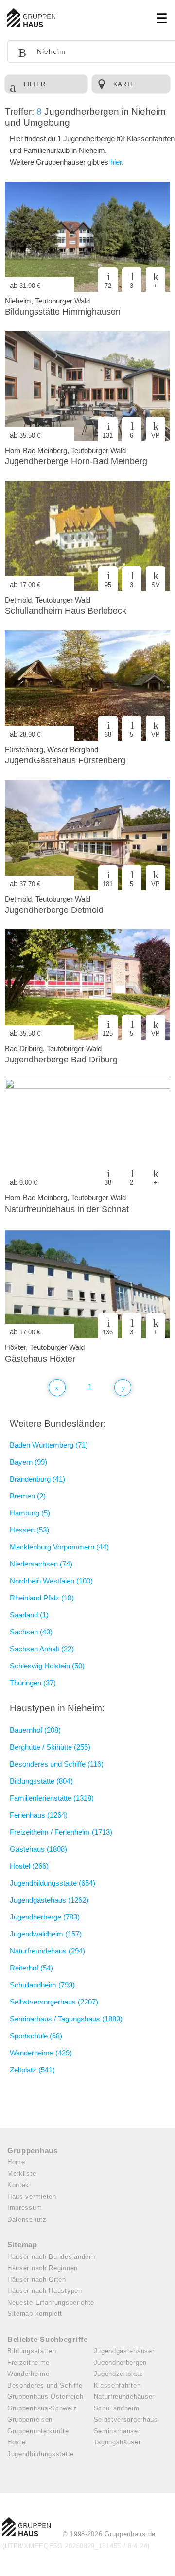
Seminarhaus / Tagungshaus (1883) (66, 2019)
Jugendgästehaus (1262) (49, 1900)
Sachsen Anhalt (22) (42, 1649)
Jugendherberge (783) (45, 1917)
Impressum (25, 2208)
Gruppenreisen (30, 2419)
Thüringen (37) (33, 1683)
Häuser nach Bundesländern (51, 2257)
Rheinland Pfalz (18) (42, 1598)
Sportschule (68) (36, 2036)
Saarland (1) (29, 1615)
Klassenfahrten (117, 2385)
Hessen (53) (29, 1530)
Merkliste (22, 2174)
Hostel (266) (29, 1866)
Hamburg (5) (30, 1513)
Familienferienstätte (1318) (52, 1798)
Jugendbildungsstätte (41, 2454)
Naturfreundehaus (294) (47, 1951)
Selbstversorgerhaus (126, 2419)
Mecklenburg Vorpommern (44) (59, 1547)
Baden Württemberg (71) (49, 1445)
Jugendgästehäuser (124, 2351)
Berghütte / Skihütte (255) (50, 1747)
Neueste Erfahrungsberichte (51, 2302)
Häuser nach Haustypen (45, 2291)
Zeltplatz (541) (32, 2070)
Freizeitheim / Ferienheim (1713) (61, 1832)
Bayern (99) (28, 1462)
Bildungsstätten (32, 2351)
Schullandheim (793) (42, 1985)
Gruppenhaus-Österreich (45, 2397)
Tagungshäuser (117, 2442)
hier (116, 162)
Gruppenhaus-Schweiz (42, 2408)
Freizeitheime (28, 2363)
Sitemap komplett (35, 2314)
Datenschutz (27, 2219)
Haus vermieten (32, 2197)
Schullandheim (117, 2408)
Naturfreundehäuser (124, 2397)
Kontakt (19, 2185)
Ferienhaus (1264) (39, 1815)
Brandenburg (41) (37, 1479)
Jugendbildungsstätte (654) (52, 1883)
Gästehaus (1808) (38, 1849)
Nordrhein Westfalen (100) (51, 1581)
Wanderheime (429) (41, 2053)
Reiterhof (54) (31, 1968)
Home (16, 2162)
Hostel (17, 2442)
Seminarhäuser (117, 2431)
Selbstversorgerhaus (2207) (54, 2002)
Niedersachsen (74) (41, 1564)
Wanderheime (28, 2374)
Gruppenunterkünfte (38, 2431)
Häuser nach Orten (37, 2280)
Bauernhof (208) (35, 1730)
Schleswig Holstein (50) (47, 1666)
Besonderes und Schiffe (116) (57, 1764)
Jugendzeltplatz (119, 2374)
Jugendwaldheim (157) (46, 1934)
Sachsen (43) (31, 1632)
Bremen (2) (28, 1496)
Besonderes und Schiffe (45, 2385)
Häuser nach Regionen (43, 2268)
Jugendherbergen (121, 2363)
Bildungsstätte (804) (41, 1781)
